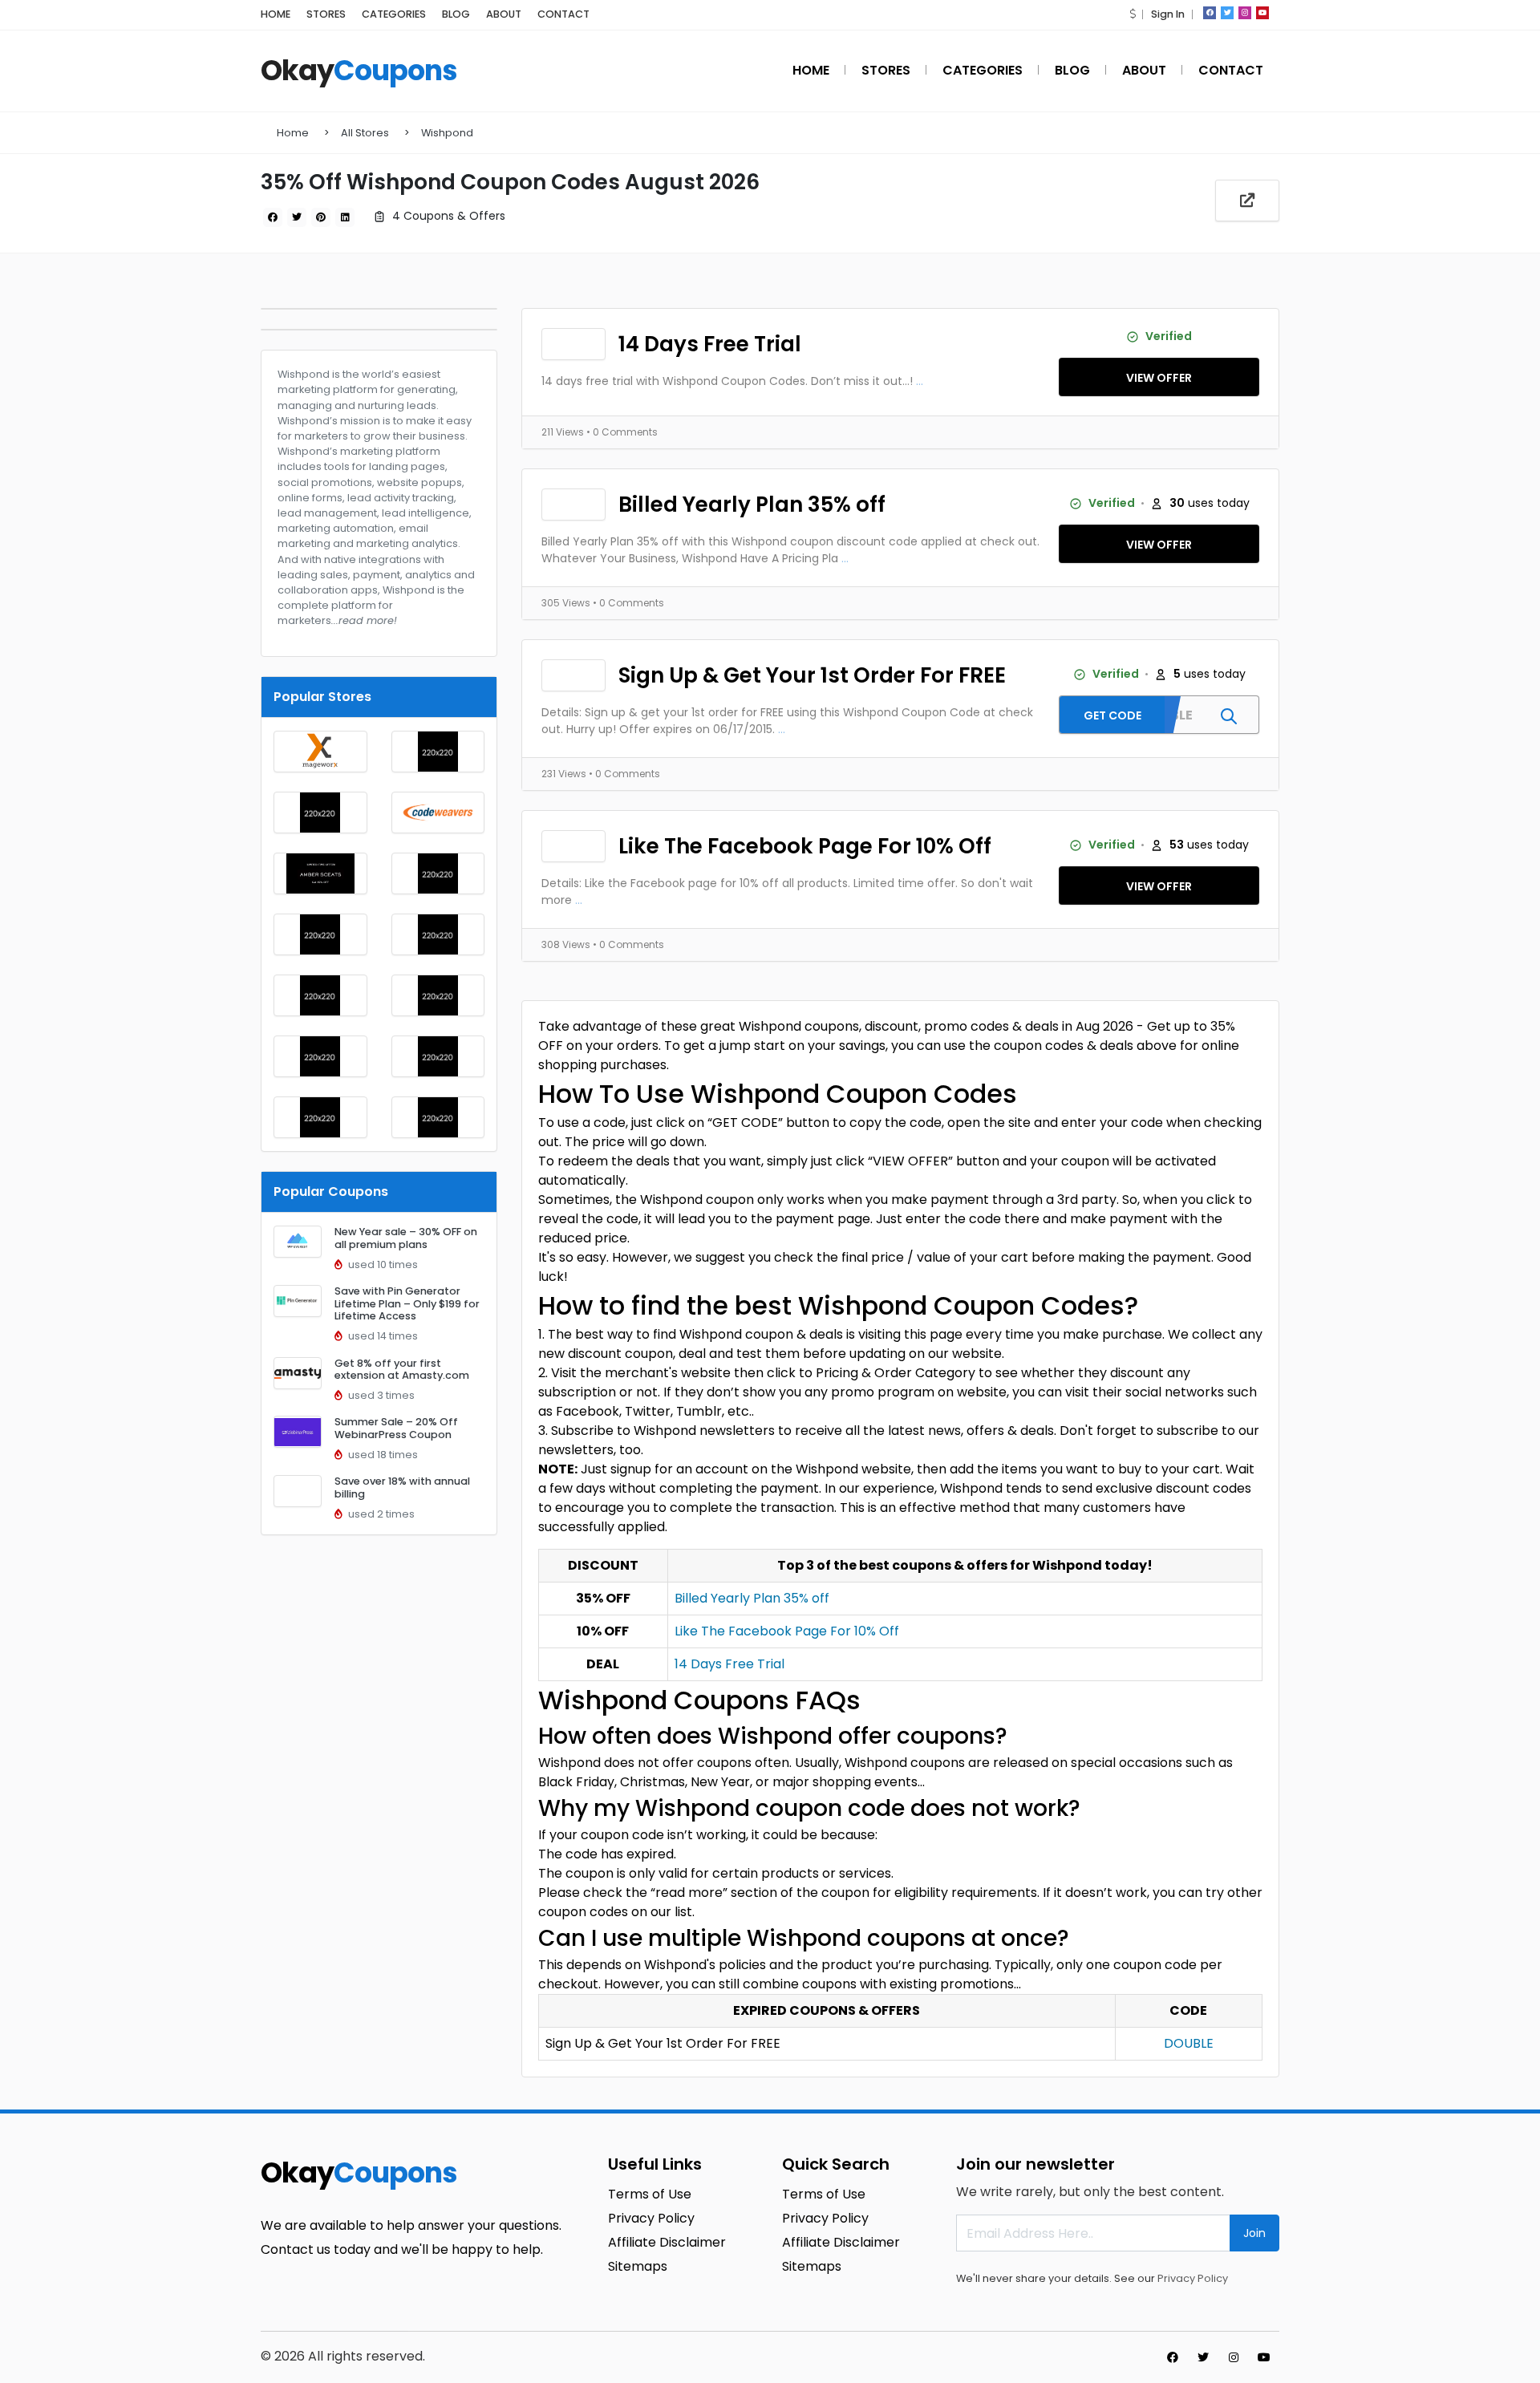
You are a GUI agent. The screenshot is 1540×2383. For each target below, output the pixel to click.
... (920, 381)
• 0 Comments (622, 432)
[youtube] (1262, 13)
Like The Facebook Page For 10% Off (805, 846)
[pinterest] (321, 217)
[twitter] (1227, 13)
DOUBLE (1189, 2043)
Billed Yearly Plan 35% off (752, 505)
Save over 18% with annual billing (402, 1487)
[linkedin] (345, 217)
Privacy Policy (1193, 2278)
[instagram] (1245, 13)
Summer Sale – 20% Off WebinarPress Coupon (396, 1428)
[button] (1133, 14)
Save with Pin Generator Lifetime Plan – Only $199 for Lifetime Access (407, 1303)
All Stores (365, 133)
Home (293, 133)
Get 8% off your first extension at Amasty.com (402, 1369)
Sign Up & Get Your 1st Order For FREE (812, 675)
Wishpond (447, 133)
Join (1254, 2233)
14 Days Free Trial (710, 344)
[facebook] (1210, 13)
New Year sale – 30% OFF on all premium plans (406, 1238)
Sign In (1168, 14)
